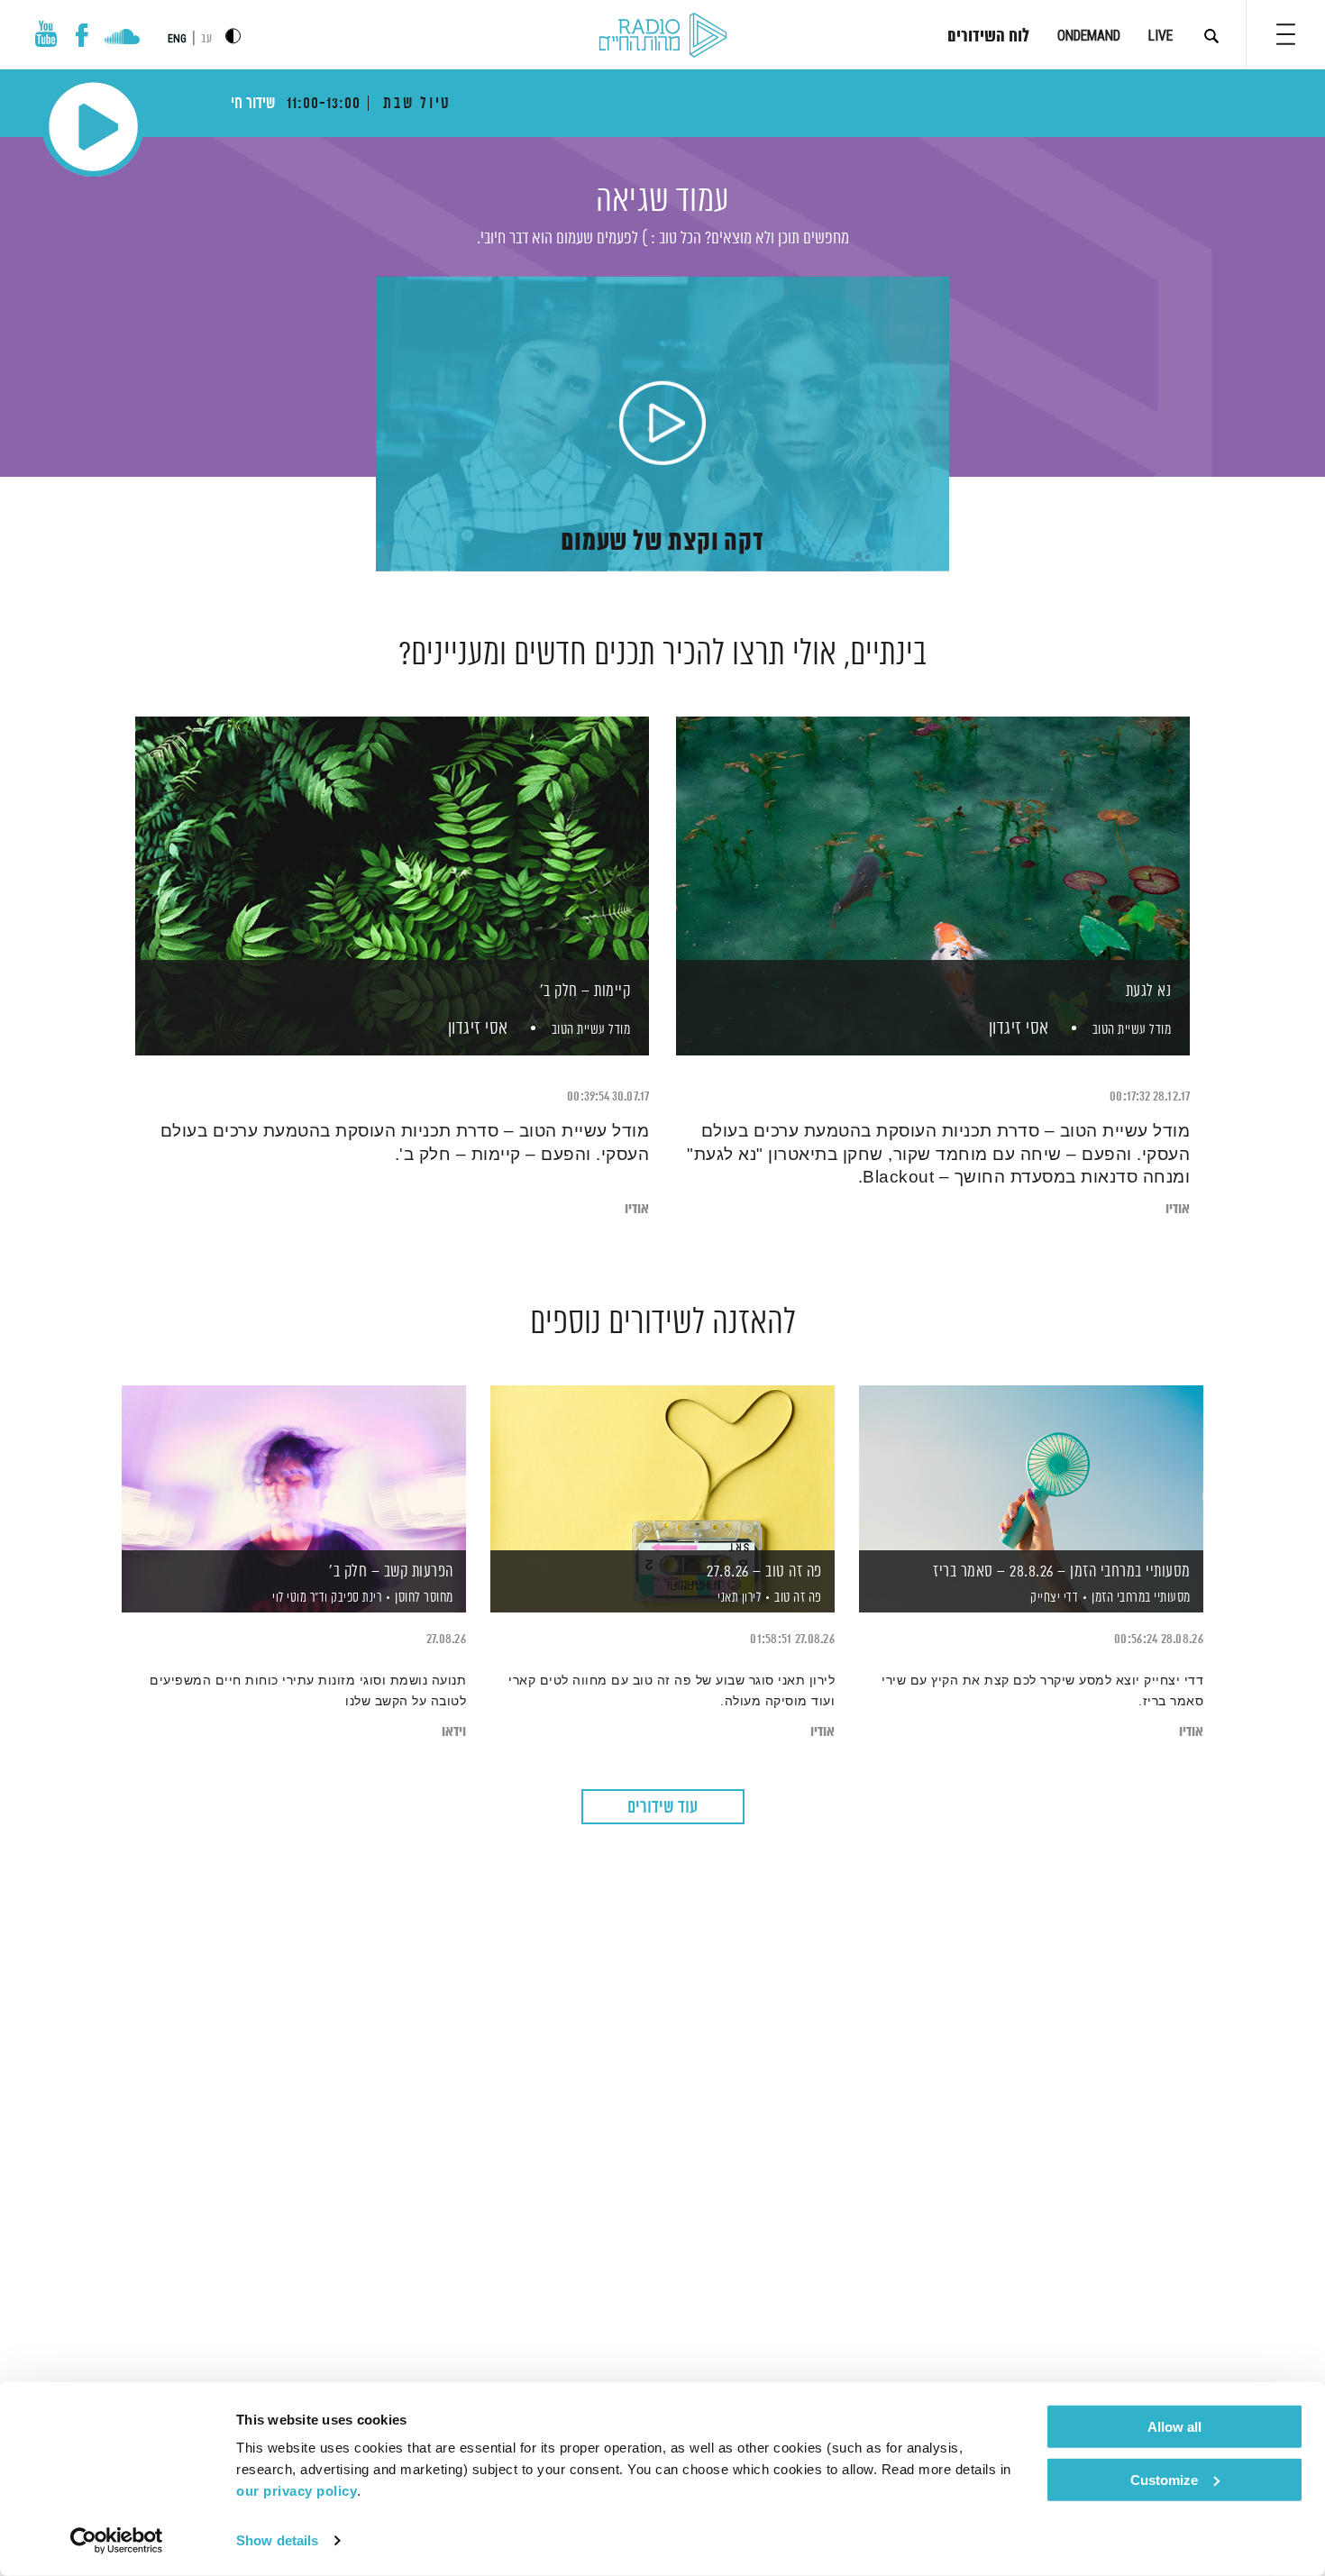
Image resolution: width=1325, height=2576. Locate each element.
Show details (277, 2540)
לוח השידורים (988, 37)
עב (206, 39)
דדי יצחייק (1053, 1598)
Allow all (1174, 2427)
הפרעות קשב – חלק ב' (391, 1572)
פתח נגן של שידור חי (93, 127)
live (1161, 36)
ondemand (1089, 36)
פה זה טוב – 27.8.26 (764, 1572)
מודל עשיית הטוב (1132, 1030)
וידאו (454, 1732)
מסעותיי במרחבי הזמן (1141, 1598)
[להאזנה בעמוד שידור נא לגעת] (933, 855)
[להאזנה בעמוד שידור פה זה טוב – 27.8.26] (662, 1468)
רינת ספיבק (355, 1598)
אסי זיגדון (1017, 1029)
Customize (1164, 2479)
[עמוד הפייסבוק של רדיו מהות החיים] (82, 35)
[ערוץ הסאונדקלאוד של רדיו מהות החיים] (122, 39)
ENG (177, 39)
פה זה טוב (798, 1598)
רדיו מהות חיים (663, 36)
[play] (662, 425)
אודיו (1178, 1209)
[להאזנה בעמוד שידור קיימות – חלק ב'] (392, 855)
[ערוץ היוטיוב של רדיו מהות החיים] (46, 34)
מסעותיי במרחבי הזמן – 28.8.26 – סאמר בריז (1062, 1572)
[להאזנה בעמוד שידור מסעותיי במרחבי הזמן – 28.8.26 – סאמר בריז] (1031, 1468)
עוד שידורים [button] (662, 1808)
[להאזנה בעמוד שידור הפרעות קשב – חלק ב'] (294, 1468)
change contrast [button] (233, 36)
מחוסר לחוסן (424, 1598)
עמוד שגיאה (662, 201)
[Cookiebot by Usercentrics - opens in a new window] (117, 2541)
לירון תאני (738, 1598)
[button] (1286, 34)
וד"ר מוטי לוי (299, 1598)
